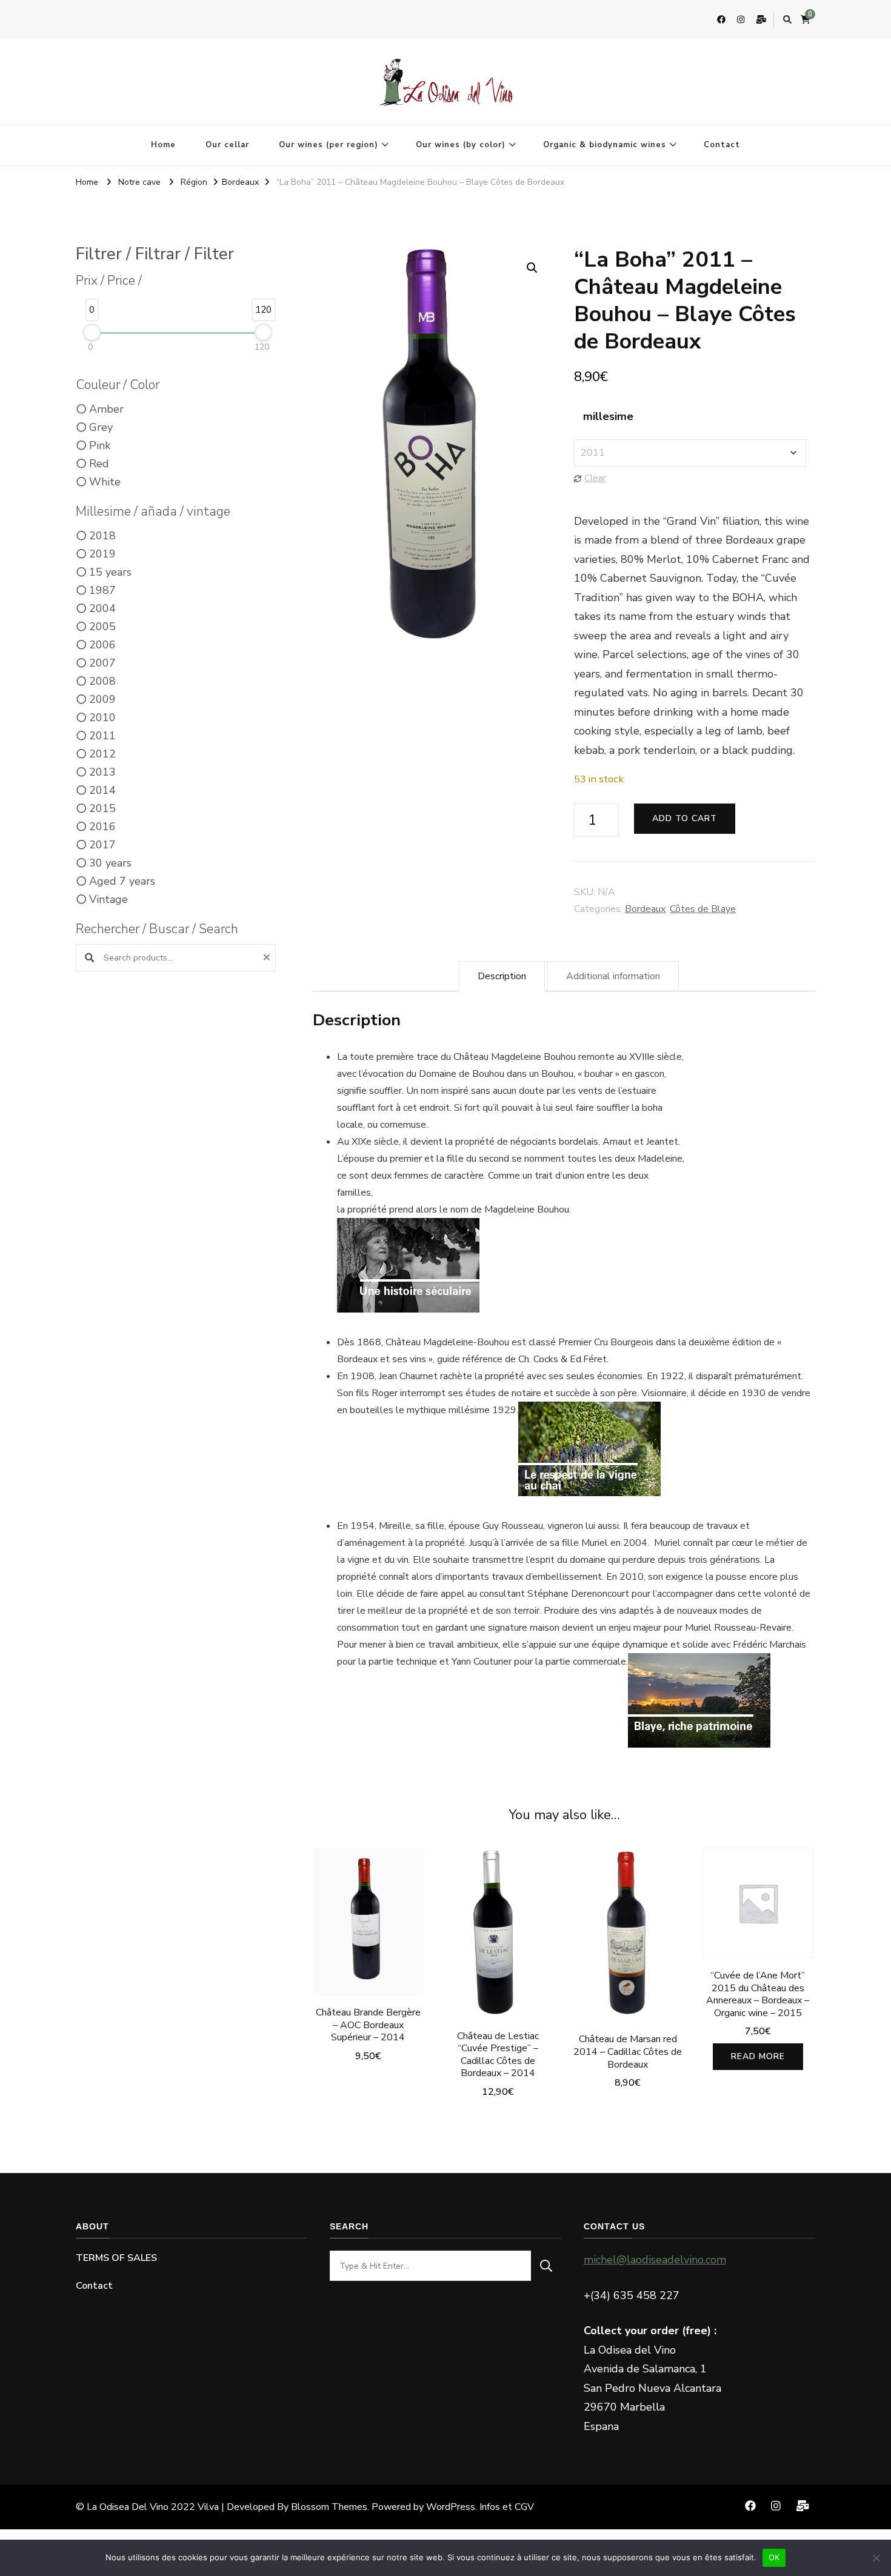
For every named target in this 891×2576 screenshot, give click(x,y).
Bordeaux (645, 909)
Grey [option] (101, 427)
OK (774, 2557)
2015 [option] (102, 808)
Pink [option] (100, 445)
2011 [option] (102, 736)
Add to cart (685, 818)
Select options (628, 1944)
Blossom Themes (329, 2507)
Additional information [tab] (613, 976)
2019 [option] (102, 554)
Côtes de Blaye (703, 909)
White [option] (105, 482)
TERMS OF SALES (116, 2258)
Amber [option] (106, 409)
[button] (532, 268)
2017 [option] (102, 845)
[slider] (92, 332)
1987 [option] (102, 590)
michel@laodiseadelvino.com (655, 2260)
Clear (595, 478)
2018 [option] (102, 536)
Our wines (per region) (329, 145)
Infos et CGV (507, 2507)
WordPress (451, 2507)
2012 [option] (102, 754)
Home (163, 145)
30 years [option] (110, 863)
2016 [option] (102, 827)
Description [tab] (502, 976)
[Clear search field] (268, 958)
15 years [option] (110, 572)
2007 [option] (102, 663)
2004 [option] (102, 608)
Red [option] (99, 464)
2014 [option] (102, 790)
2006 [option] (102, 645)
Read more (758, 2056)
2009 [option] (102, 699)
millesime (608, 416)
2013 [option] (102, 772)
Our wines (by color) (461, 145)
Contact (722, 145)
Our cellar (227, 145)
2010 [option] (102, 717)
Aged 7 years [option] (122, 881)
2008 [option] (102, 681)
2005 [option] (102, 627)
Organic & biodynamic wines (605, 145)
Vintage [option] (108, 899)
